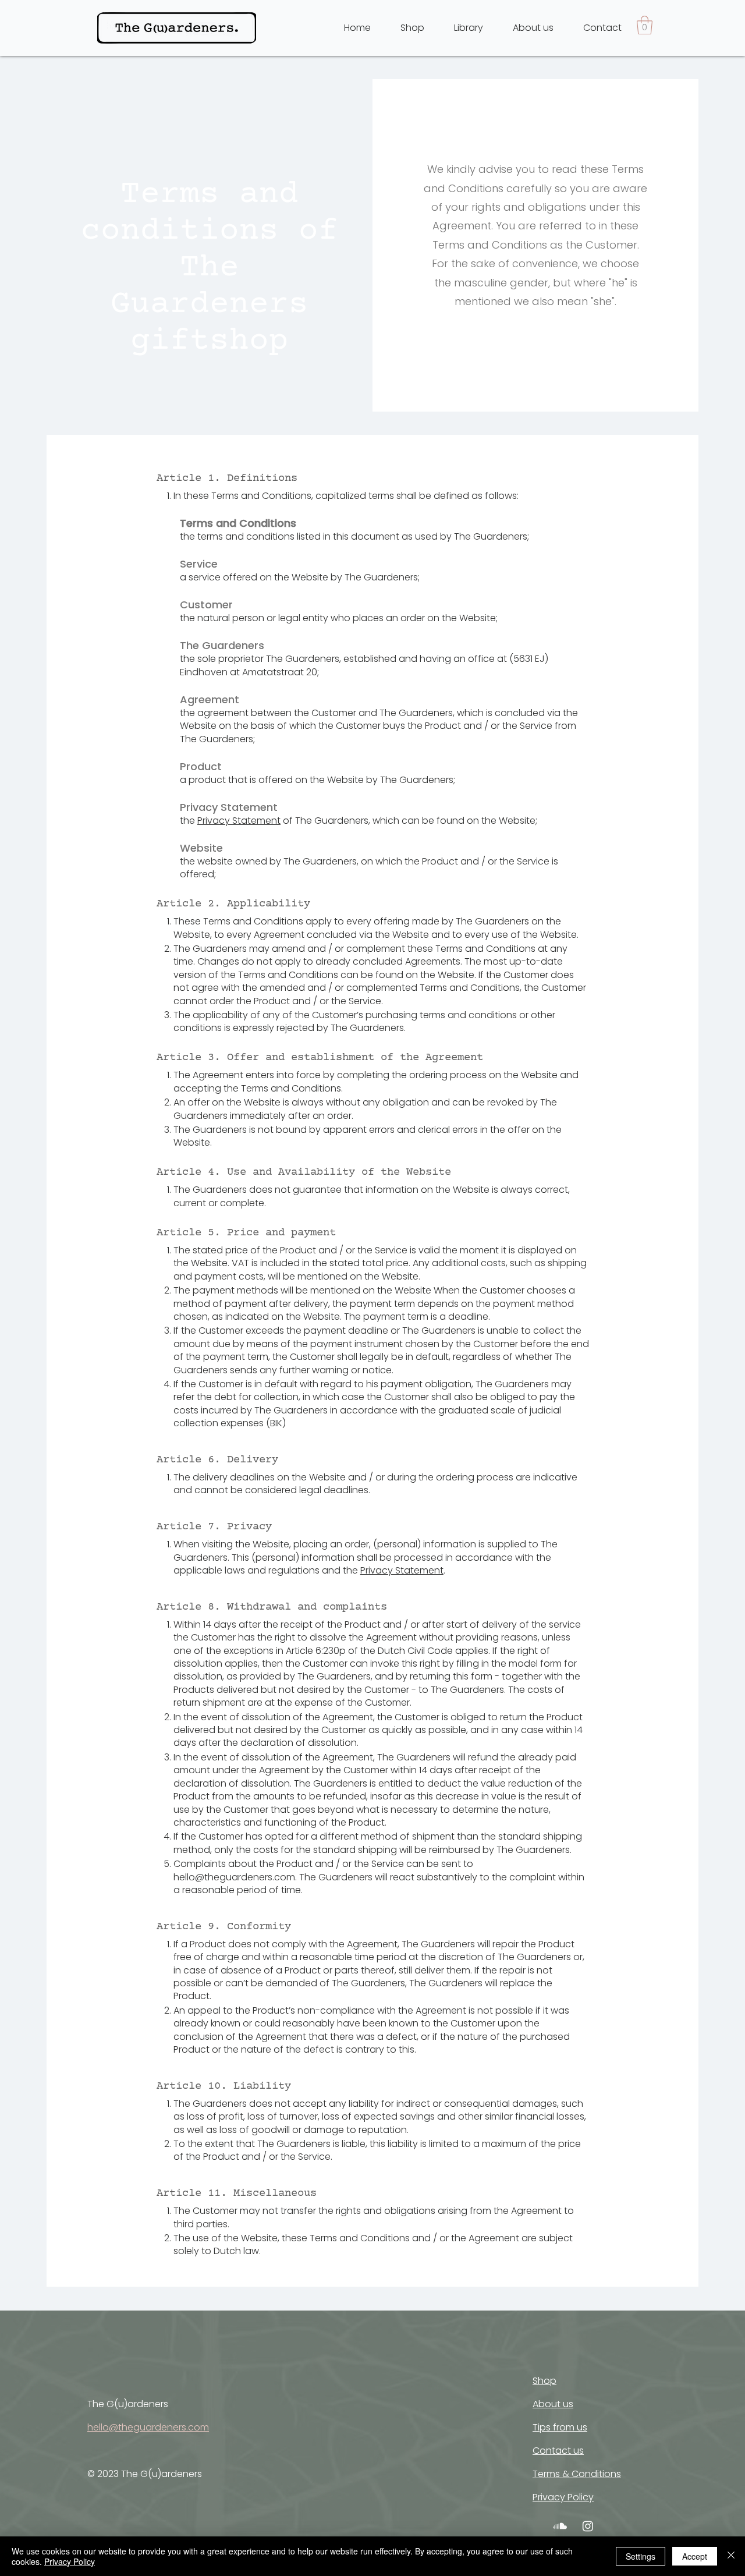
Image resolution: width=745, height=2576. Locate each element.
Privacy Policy (70, 2561)
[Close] (731, 2556)
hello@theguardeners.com (234, 1877)
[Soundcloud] (560, 2526)
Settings (641, 2556)
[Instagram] (588, 2526)
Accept (695, 2556)
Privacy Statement (239, 821)
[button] (645, 25)
